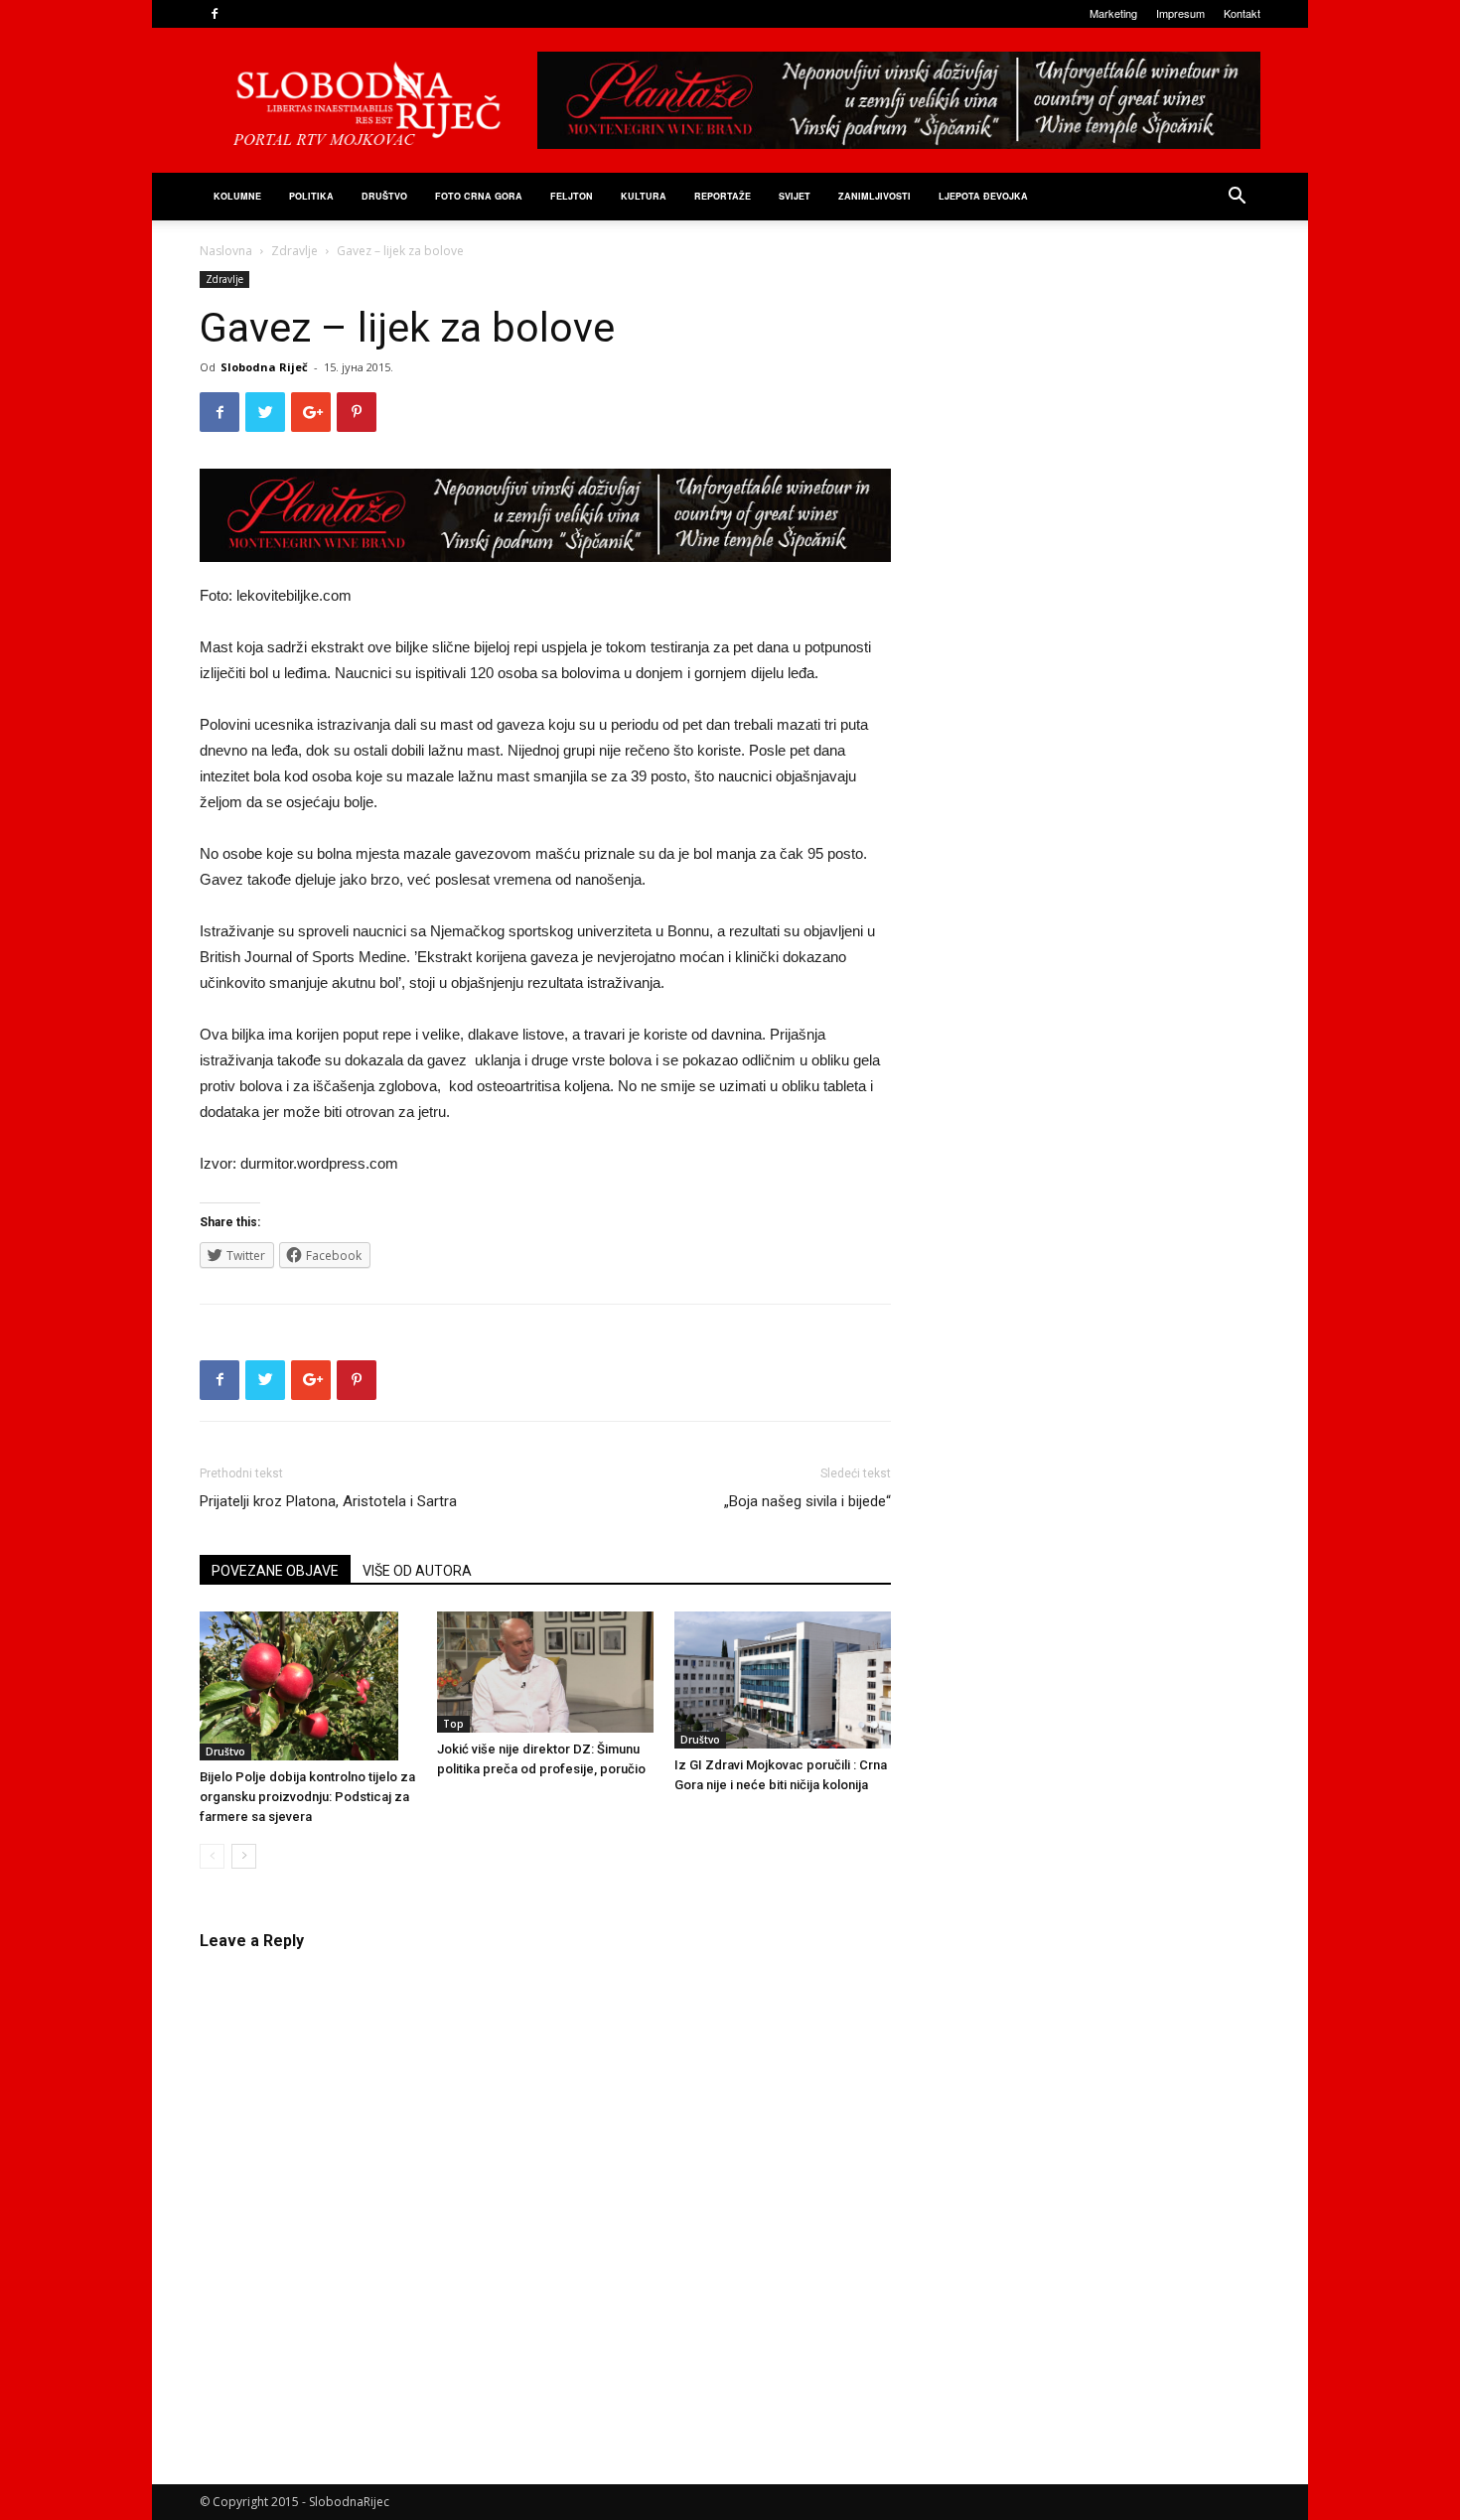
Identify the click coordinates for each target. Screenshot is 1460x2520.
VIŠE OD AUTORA (417, 1571)
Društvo (384, 196)
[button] (1237, 198)
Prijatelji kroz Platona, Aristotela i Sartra (328, 1501)
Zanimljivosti (875, 196)
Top (453, 1724)
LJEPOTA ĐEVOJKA (983, 196)
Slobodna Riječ (264, 367)
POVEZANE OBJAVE (275, 1571)
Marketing (1113, 13)
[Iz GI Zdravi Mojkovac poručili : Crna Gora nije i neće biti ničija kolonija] (783, 1680)
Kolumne (237, 196)
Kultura (644, 196)
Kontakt (1242, 13)
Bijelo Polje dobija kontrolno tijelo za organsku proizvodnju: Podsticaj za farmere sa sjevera (307, 1797)
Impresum (1180, 13)
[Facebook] (215, 14)
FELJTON (572, 196)
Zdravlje (294, 251)
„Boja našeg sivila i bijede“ (807, 1501)
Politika (311, 196)
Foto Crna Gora (479, 196)
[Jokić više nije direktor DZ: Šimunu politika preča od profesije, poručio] (545, 1673)
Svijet (795, 196)
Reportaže (723, 196)
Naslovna (226, 251)
